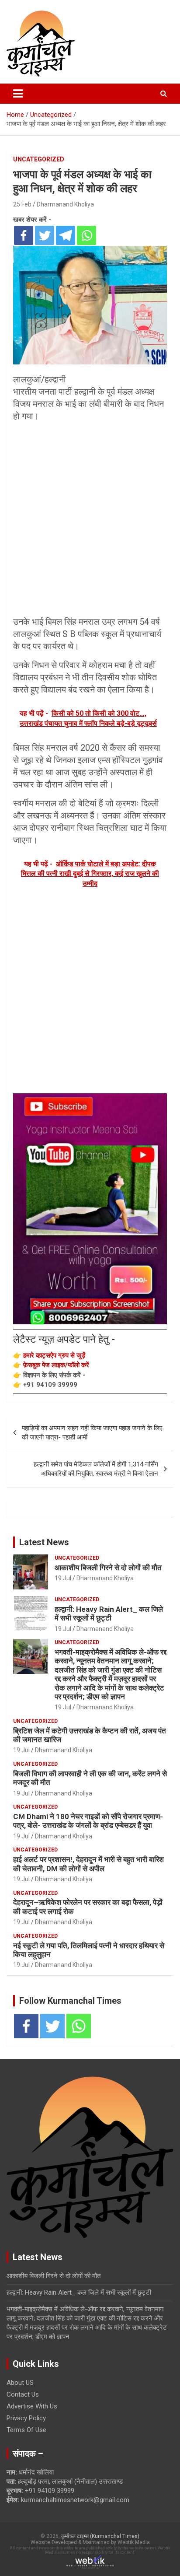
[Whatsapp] (87, 235)
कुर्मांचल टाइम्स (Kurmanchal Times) (100, 2536)
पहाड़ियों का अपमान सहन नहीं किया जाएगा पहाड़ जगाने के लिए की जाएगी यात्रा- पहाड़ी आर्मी (92, 1433)
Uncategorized (39, 159)
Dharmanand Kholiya (65, 204)
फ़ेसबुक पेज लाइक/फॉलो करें (56, 1365)
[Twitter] (45, 235)
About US (20, 2383)
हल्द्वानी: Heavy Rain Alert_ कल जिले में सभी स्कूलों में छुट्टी (109, 1613)
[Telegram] (66, 235)
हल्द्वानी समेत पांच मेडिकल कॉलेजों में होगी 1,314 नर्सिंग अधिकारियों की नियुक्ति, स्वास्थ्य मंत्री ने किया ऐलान (96, 1469)
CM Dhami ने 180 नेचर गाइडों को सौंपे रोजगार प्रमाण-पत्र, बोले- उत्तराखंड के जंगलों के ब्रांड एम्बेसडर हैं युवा (88, 1821)
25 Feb (22, 204)
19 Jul (63, 1578)
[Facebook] (24, 235)
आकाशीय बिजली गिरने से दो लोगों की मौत (108, 1568)
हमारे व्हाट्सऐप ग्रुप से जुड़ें (54, 1355)
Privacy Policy (26, 2418)
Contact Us (23, 2394)
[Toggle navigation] (18, 94)
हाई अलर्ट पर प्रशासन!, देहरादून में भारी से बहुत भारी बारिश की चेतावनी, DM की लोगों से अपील (88, 1864)
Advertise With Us (32, 2406)
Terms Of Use (26, 2430)
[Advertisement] (90, 519)
